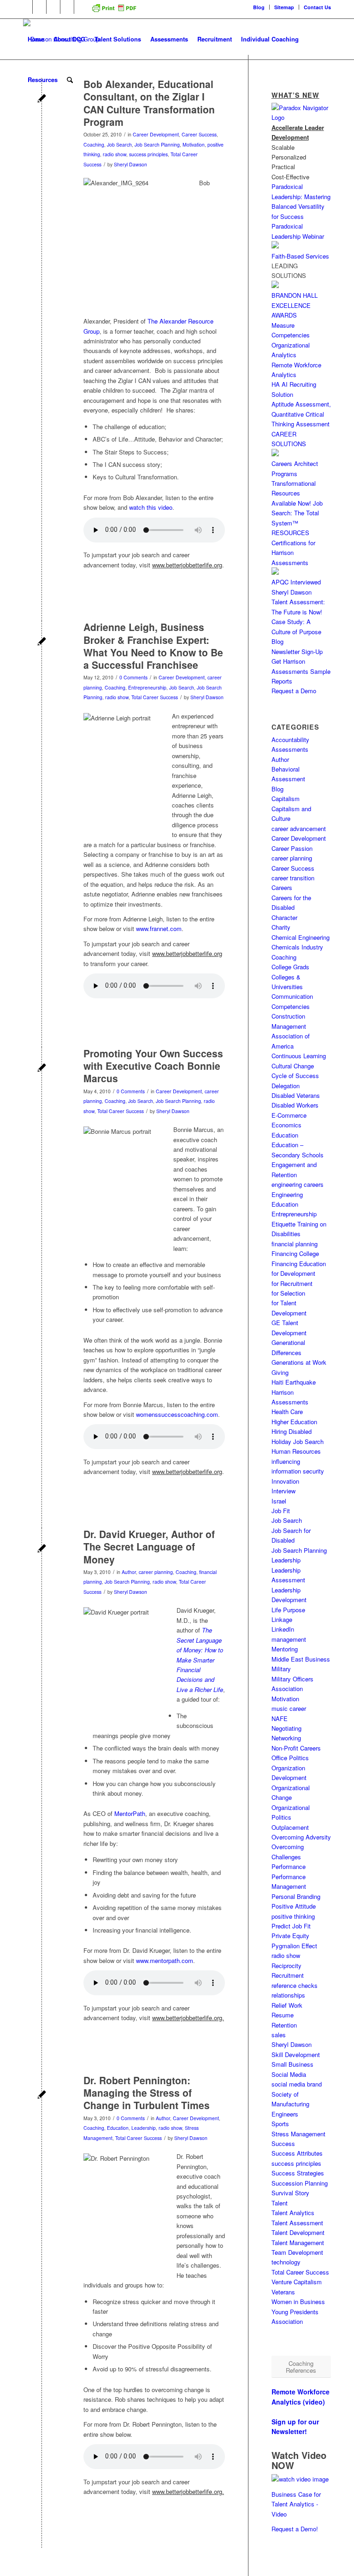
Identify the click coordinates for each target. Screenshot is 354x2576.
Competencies (291, 1006)
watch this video (151, 507)
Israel (279, 1501)
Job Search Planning (157, 144)
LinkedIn (283, 1629)
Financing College (295, 1253)
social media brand (297, 2084)
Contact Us (317, 7)
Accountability (290, 740)
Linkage (282, 1619)
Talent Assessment (297, 2223)
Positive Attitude (294, 1906)
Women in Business (298, 2302)
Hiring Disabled (292, 1431)
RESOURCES (290, 533)
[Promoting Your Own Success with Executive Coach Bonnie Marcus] (42, 1069)
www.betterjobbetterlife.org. (188, 2018)
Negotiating (286, 1728)
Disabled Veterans (296, 1095)
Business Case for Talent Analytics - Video (296, 2504)
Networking (286, 1738)
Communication (292, 996)
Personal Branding (296, 1896)
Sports (280, 2124)
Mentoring (285, 1649)
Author (129, 1572)
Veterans (283, 2292)
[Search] (70, 80)
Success (283, 2143)
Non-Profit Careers (296, 1748)
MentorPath (130, 1813)
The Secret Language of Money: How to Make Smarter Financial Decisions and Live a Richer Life (200, 1660)
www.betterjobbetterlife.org (187, 565)
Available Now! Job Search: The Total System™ (297, 513)
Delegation (286, 1086)
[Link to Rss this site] (81, 7)
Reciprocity (286, 1966)
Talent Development (298, 2232)
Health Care (287, 1412)
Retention (284, 2025)
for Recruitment (292, 1283)
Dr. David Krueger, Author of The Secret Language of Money (149, 1547)
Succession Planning (300, 2183)
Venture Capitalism (297, 2282)
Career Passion (292, 848)
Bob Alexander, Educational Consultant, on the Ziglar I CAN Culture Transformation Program (149, 103)
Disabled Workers (295, 1105)
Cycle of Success (295, 1076)
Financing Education (299, 1264)
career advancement (299, 828)
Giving (280, 1372)
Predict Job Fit (291, 1926)
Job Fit (281, 1511)
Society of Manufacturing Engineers (290, 2104)
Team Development (297, 2252)
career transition (293, 878)
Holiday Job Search (298, 1441)
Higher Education (294, 1422)
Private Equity (290, 1936)
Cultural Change (293, 1066)
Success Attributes (297, 2153)
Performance (289, 1866)
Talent (280, 2203)
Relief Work (287, 2005)
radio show (115, 154)
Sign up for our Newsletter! (295, 2426)
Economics (286, 1125)
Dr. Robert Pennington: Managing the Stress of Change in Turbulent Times (147, 2093)
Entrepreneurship (147, 687)
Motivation (194, 144)
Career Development (156, 134)
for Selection (288, 1293)
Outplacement (290, 1827)
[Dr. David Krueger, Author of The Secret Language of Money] (42, 1549)
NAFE (280, 1718)
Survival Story (290, 2193)
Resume (283, 2015)
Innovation (285, 1481)
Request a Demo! (295, 2529)
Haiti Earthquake (294, 1382)
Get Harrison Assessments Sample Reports (301, 671)
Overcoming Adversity (301, 1837)
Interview (283, 1491)
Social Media (289, 2074)
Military (281, 1669)
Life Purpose (288, 1610)
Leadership (144, 2128)
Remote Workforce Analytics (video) (301, 2396)
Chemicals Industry (297, 947)
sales (279, 2035)
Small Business (292, 2064)
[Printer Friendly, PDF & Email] (114, 11)
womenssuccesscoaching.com (177, 1414)
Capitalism (286, 799)
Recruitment (288, 1975)
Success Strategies (298, 2173)
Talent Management (298, 2243)
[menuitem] (259, 7)
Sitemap (284, 7)
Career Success (199, 134)
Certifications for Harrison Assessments (293, 553)
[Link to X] (53, 7)
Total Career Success (155, 697)
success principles (148, 154)
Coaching (94, 144)
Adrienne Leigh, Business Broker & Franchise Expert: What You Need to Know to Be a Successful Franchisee (153, 646)
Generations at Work (299, 1362)
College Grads (290, 967)
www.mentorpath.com (165, 1960)
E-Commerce (289, 1115)
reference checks (295, 1985)
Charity (281, 927)
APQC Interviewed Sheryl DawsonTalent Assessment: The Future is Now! (298, 597)
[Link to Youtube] (67, 7)
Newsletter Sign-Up (297, 651)
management (289, 1639)
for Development (293, 1273)
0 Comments (133, 677)
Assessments (290, 749)
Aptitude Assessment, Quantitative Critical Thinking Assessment (301, 414)
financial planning (295, 1244)
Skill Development (296, 2054)
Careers (282, 887)
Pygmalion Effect (294, 1946)
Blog (259, 7)
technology (286, 2262)
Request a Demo (294, 691)
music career (289, 1708)
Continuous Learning (299, 1056)
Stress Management (298, 2134)
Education (118, 2128)
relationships (288, 1995)
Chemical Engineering (301, 937)
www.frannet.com (159, 928)
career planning (156, 1572)
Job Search (119, 144)
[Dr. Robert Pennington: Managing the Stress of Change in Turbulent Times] (42, 2096)
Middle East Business (301, 1659)
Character (284, 917)
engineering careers (298, 1184)
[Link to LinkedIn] (26, 7)
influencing (286, 1461)
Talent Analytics (293, 2213)
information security (298, 1471)
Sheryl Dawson (130, 164)
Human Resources (296, 1451)
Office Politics (290, 1758)
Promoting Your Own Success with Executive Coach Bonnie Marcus (153, 1066)
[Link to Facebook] (39, 7)
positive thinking (293, 1916)
